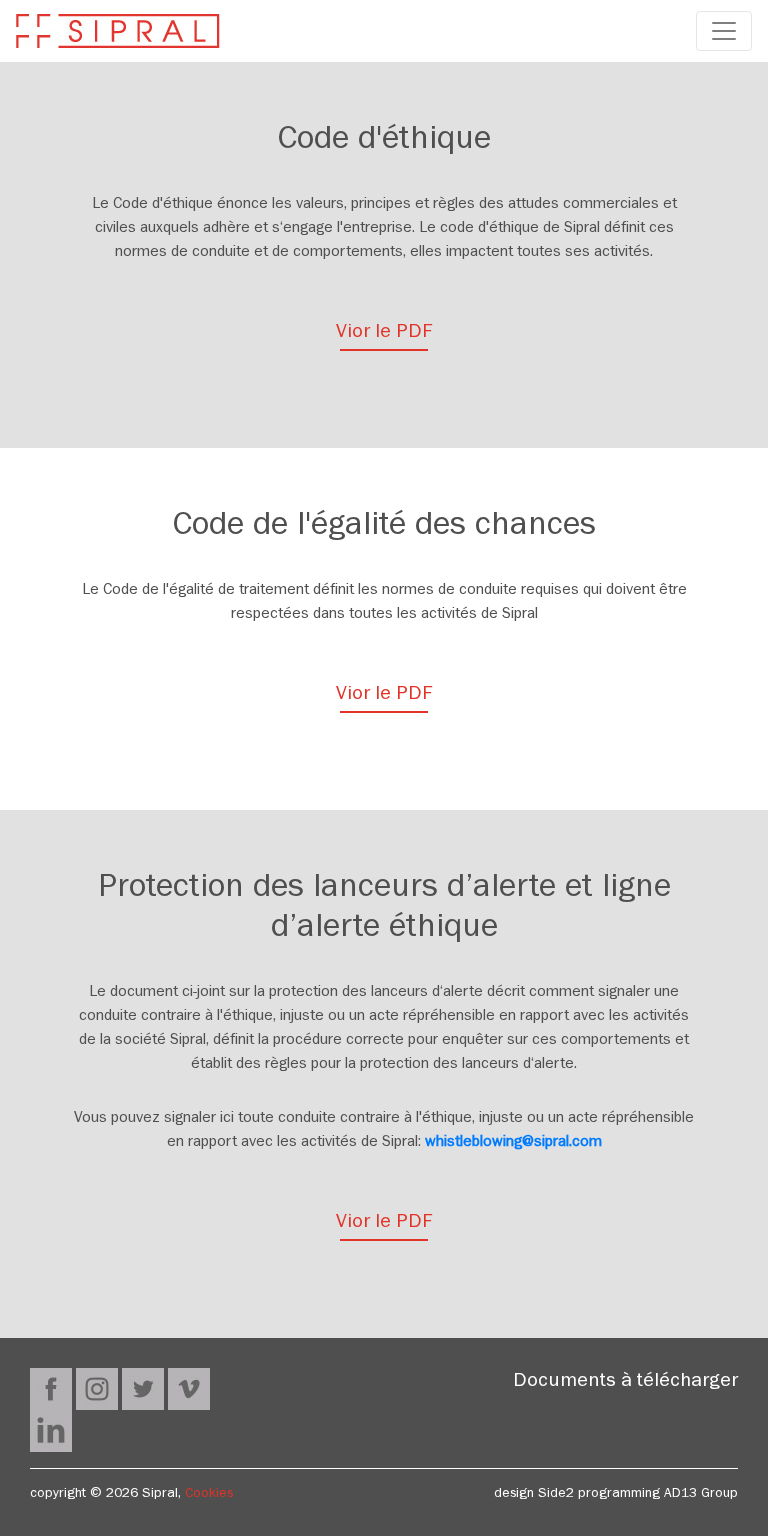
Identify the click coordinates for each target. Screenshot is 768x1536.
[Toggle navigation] (724, 31)
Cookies (209, 1495)
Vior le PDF (384, 334)
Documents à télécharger (625, 1383)
